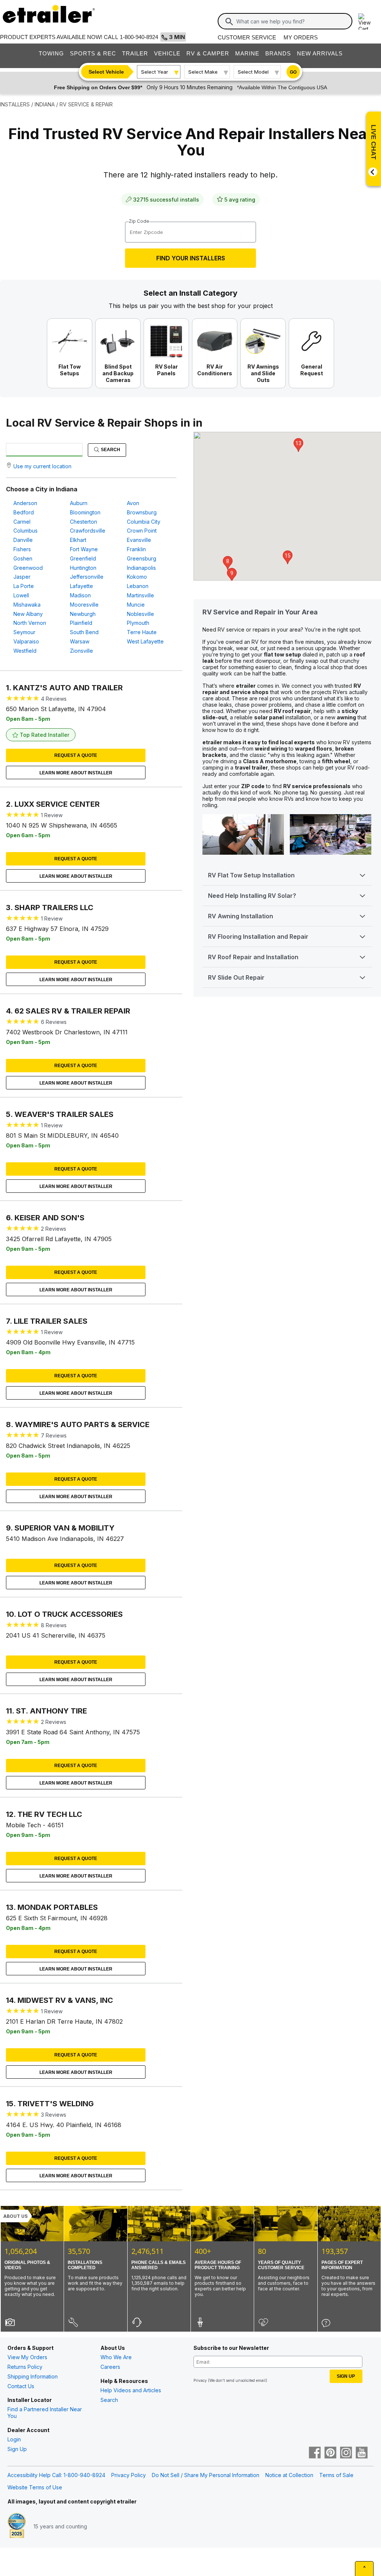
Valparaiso (26, 641)
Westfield (25, 651)
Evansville (139, 540)
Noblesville (140, 614)
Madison (80, 595)
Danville (23, 540)
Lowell (21, 595)
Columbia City (144, 522)
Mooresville (84, 605)
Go (293, 72)
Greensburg (142, 558)
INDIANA (45, 104)
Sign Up (17, 2449)
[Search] (229, 22)
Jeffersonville (87, 577)
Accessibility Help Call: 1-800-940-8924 (56, 2475)
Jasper (22, 577)
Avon (133, 503)
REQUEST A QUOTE (76, 755)
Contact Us (21, 2386)
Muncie (136, 605)
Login (14, 2439)
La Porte (24, 586)
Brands (278, 53)
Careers (110, 2367)
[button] (228, 563)
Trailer (135, 53)
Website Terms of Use (35, 2487)
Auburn (79, 503)
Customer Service (247, 37)
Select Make (203, 72)
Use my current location (42, 466)
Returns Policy (25, 2367)
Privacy (200, 2380)
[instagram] (346, 2453)
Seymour (24, 632)
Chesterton (84, 522)
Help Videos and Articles (131, 2390)
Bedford (24, 512)
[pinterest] (330, 2453)
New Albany (28, 614)
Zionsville (81, 651)
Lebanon (138, 586)
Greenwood (28, 568)
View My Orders (27, 2357)
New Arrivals (320, 53)
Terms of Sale (336, 2475)
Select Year (155, 72)
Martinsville (140, 595)
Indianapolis (141, 568)
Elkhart (78, 540)
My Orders (301, 37)
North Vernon (30, 623)
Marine (247, 53)
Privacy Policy (129, 2475)
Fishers (22, 549)
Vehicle (167, 53)
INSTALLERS (15, 104)
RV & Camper (208, 53)
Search (110, 450)
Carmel (22, 522)
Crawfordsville (88, 531)
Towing (51, 53)
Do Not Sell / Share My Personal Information (206, 2475)
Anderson (25, 503)
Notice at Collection (289, 2475)
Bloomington (85, 512)
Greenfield (83, 558)
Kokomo (137, 577)
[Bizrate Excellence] (17, 2526)
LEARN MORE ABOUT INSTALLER (76, 773)
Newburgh (83, 614)
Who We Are (116, 2357)
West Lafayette (145, 641)
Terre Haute (142, 632)
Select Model (253, 72)
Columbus (25, 531)
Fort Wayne (84, 549)
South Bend (84, 632)
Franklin (136, 549)
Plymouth (138, 623)
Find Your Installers (191, 258)
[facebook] (315, 2453)
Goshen (23, 558)
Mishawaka (27, 605)
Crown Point (142, 531)
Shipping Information (33, 2376)
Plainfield (81, 623)
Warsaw (80, 641)
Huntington (83, 568)
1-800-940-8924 (139, 37)
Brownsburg (142, 512)
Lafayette (81, 586)
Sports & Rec (93, 53)
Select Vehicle (106, 72)
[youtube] (362, 2453)
